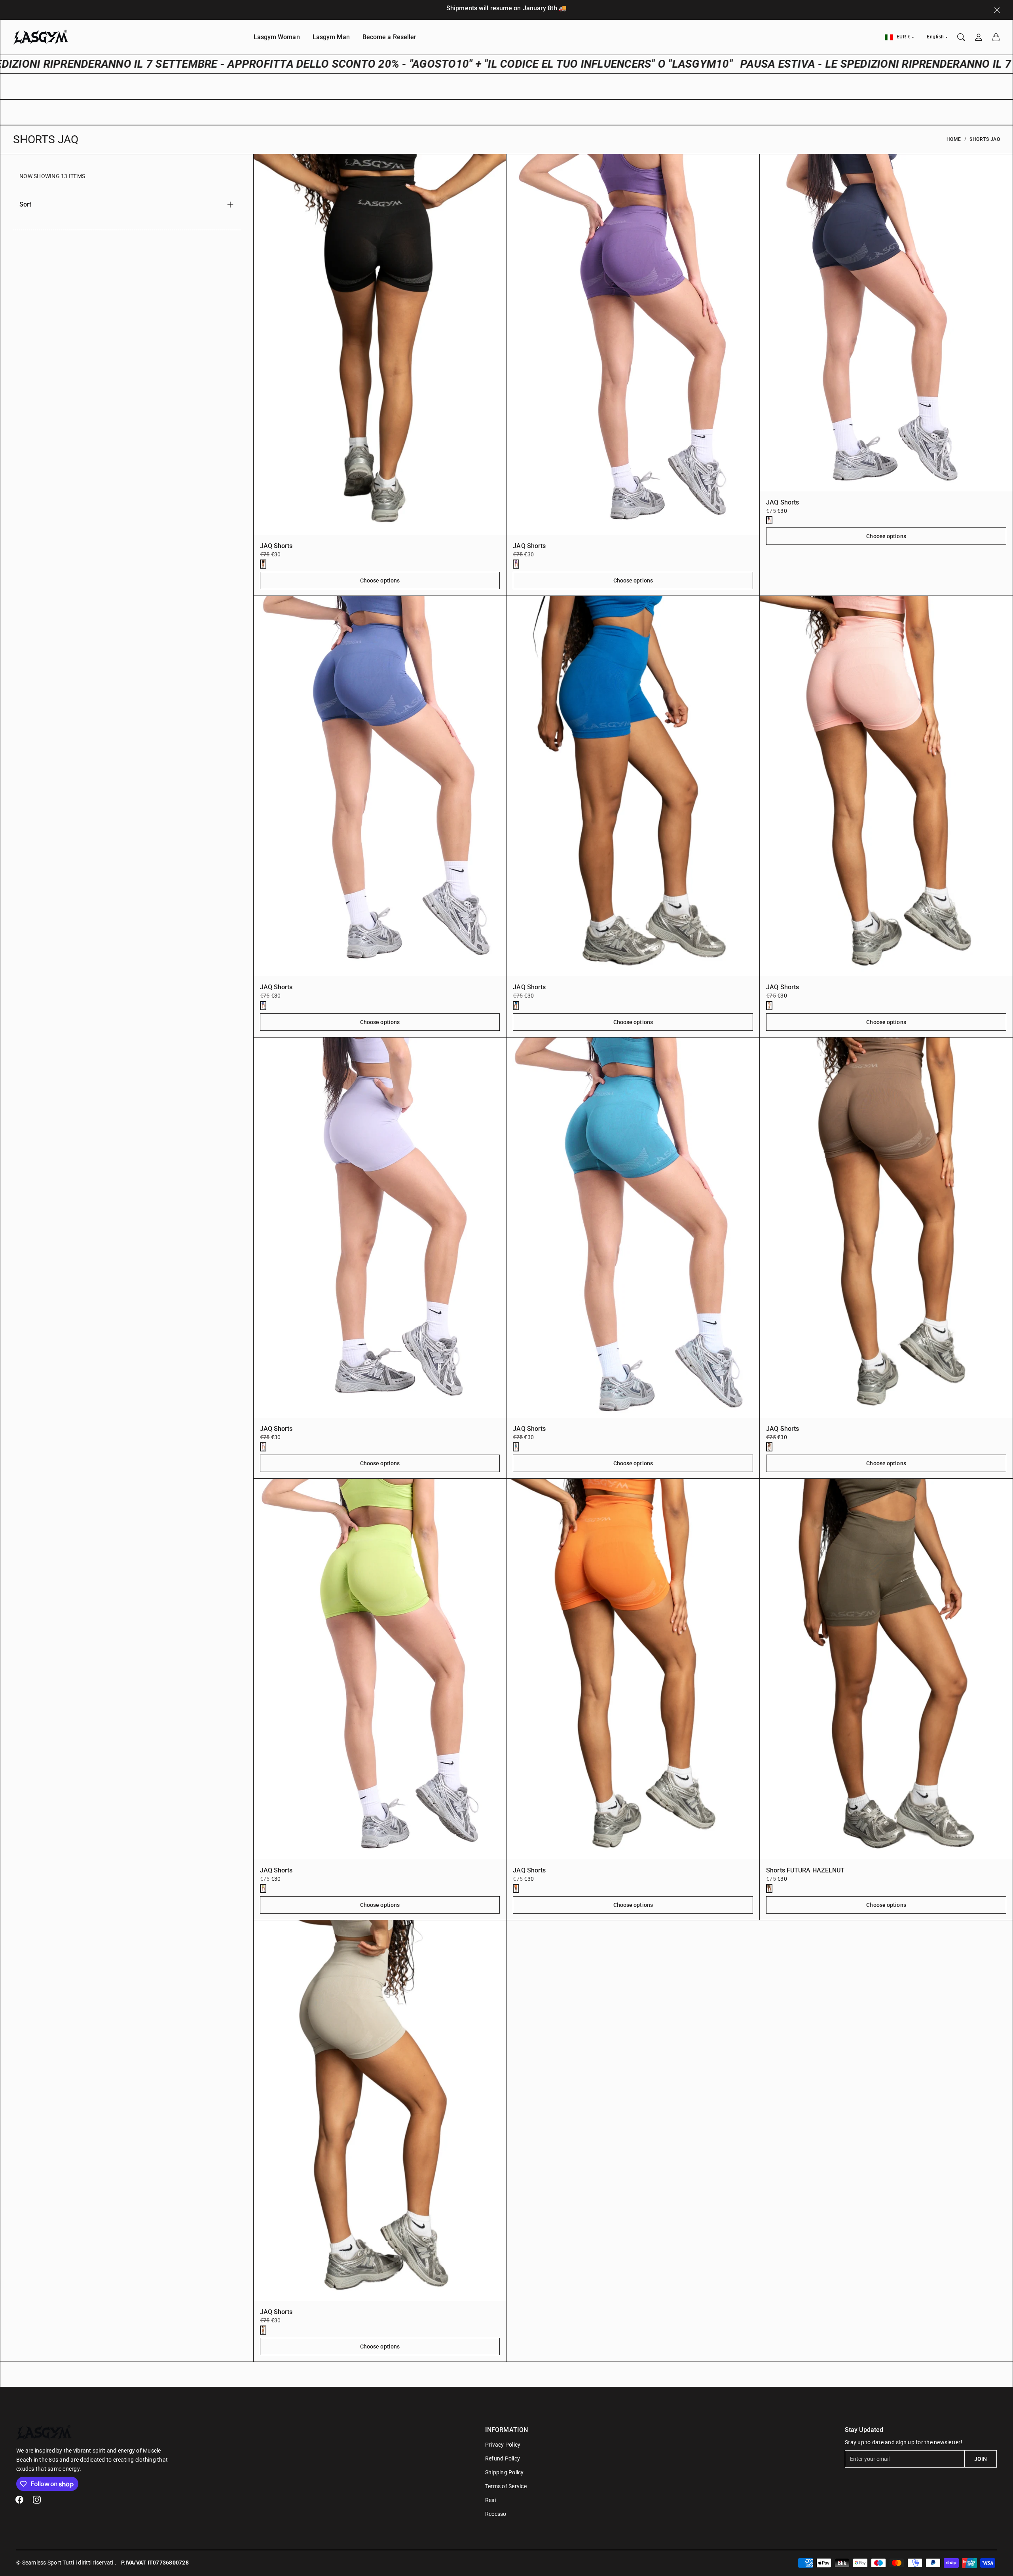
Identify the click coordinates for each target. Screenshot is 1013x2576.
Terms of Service (506, 2486)
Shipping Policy (505, 2472)
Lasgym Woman (277, 37)
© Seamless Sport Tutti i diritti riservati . (66, 2563)
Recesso (496, 2514)
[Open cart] (996, 37)
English (935, 37)
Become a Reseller (390, 37)
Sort (25, 204)
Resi (490, 2500)
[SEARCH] (961, 37)
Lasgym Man (331, 37)
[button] (19, 2500)
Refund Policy (503, 2458)
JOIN (981, 2459)
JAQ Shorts (276, 546)
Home (954, 139)
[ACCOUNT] (979, 37)
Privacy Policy (503, 2445)
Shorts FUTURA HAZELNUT (805, 1870)
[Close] (997, 10)
